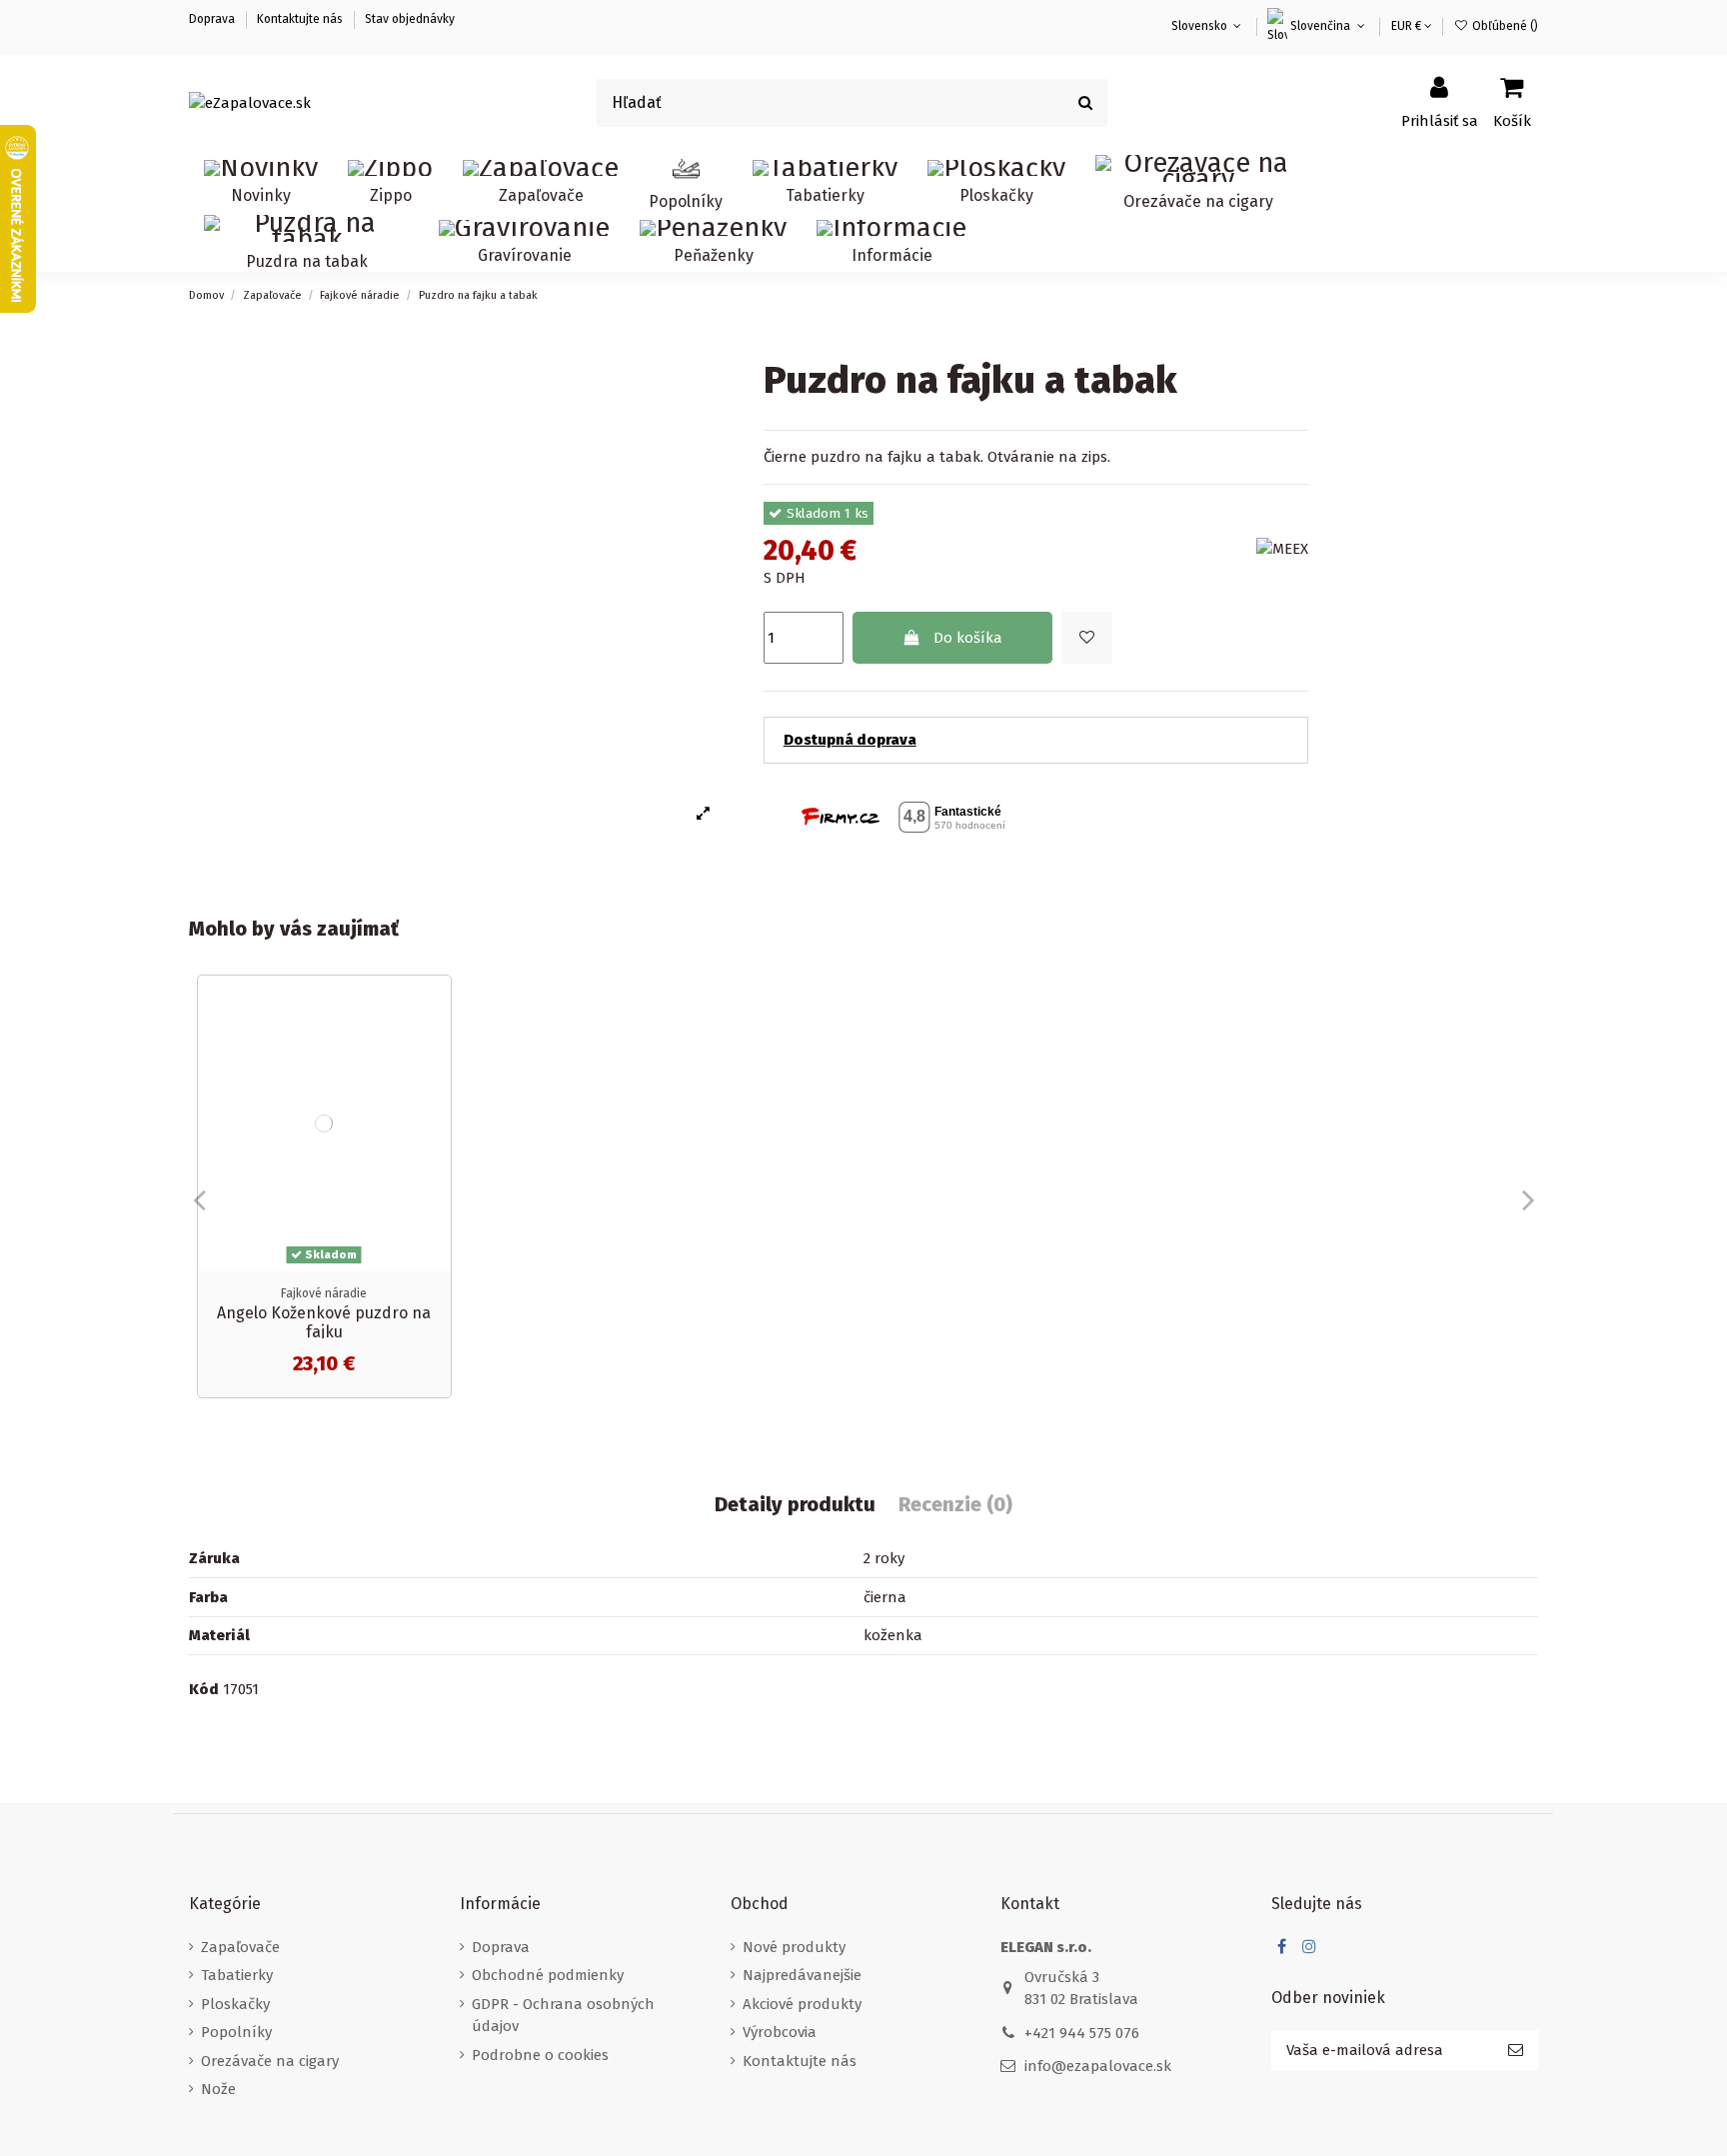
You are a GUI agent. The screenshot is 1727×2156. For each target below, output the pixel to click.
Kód (204, 1689)
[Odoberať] (1516, 2051)
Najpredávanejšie (802, 1975)
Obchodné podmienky (548, 1975)
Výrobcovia (780, 2032)
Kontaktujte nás (300, 19)
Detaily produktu (795, 1505)
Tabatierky (237, 1975)
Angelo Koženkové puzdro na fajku (324, 1322)
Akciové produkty (802, 2004)
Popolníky (236, 2032)
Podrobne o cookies (540, 2055)
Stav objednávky (410, 19)
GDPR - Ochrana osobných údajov (563, 2016)
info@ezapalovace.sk (1098, 2066)
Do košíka (968, 638)
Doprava (213, 19)
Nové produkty (794, 1947)
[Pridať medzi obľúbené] (1087, 638)
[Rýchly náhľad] (435, 1042)
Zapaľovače (240, 1947)
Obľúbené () (1504, 26)
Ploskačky (235, 2004)
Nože (218, 2089)
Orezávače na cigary (270, 2061)
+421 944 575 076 (1082, 2033)
